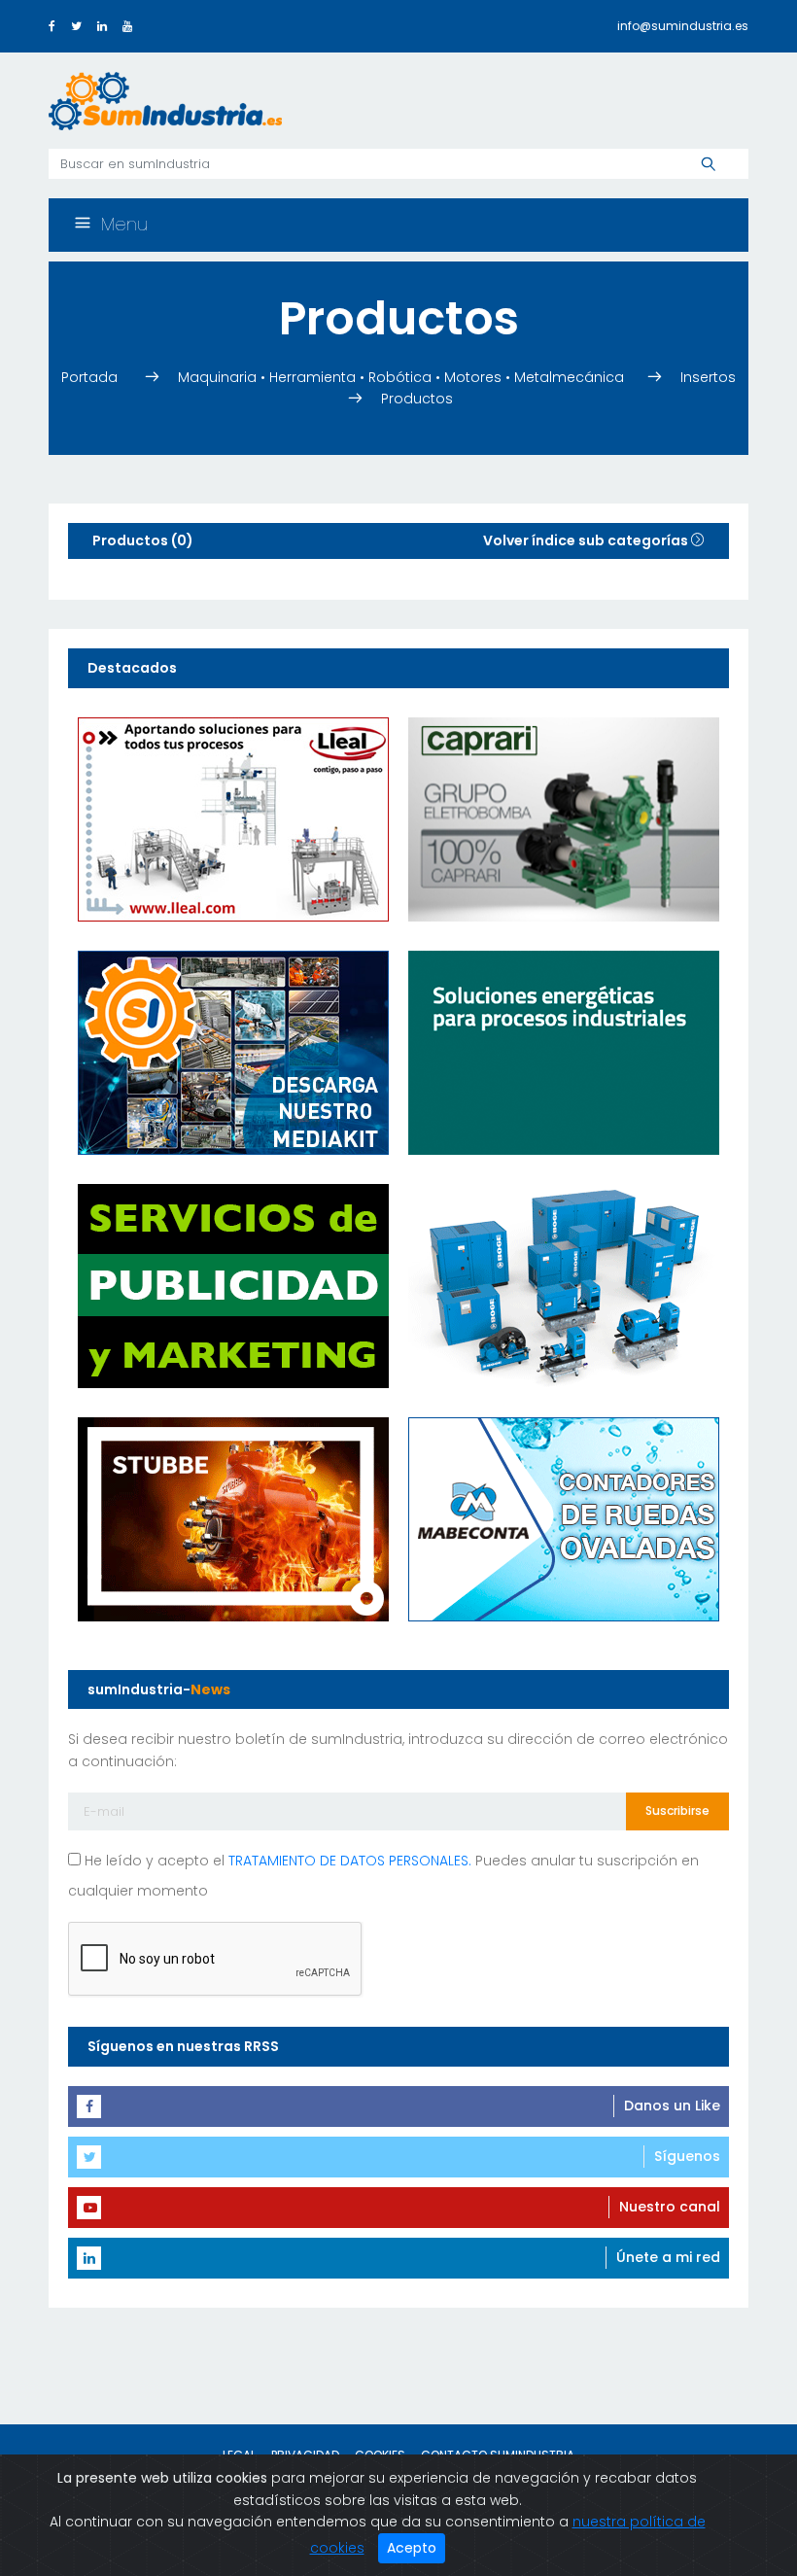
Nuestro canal (670, 2207)
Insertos (708, 377)
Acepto (412, 2548)
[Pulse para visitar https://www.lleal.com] (233, 818)
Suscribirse (677, 1810)
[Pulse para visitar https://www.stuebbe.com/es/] (233, 1518)
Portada (91, 377)
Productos (417, 399)
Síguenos (687, 2156)
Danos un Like (672, 2106)
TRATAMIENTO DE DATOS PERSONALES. (350, 1861)
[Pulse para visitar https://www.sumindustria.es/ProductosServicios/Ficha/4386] (233, 1052)
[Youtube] (127, 26)
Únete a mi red (668, 2257)
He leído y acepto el (276, 1861)
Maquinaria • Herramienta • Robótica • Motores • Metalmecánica (401, 377)
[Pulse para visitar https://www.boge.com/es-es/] (564, 1285)
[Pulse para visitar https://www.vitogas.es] (564, 1052)
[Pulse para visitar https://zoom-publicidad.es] (233, 1285)
